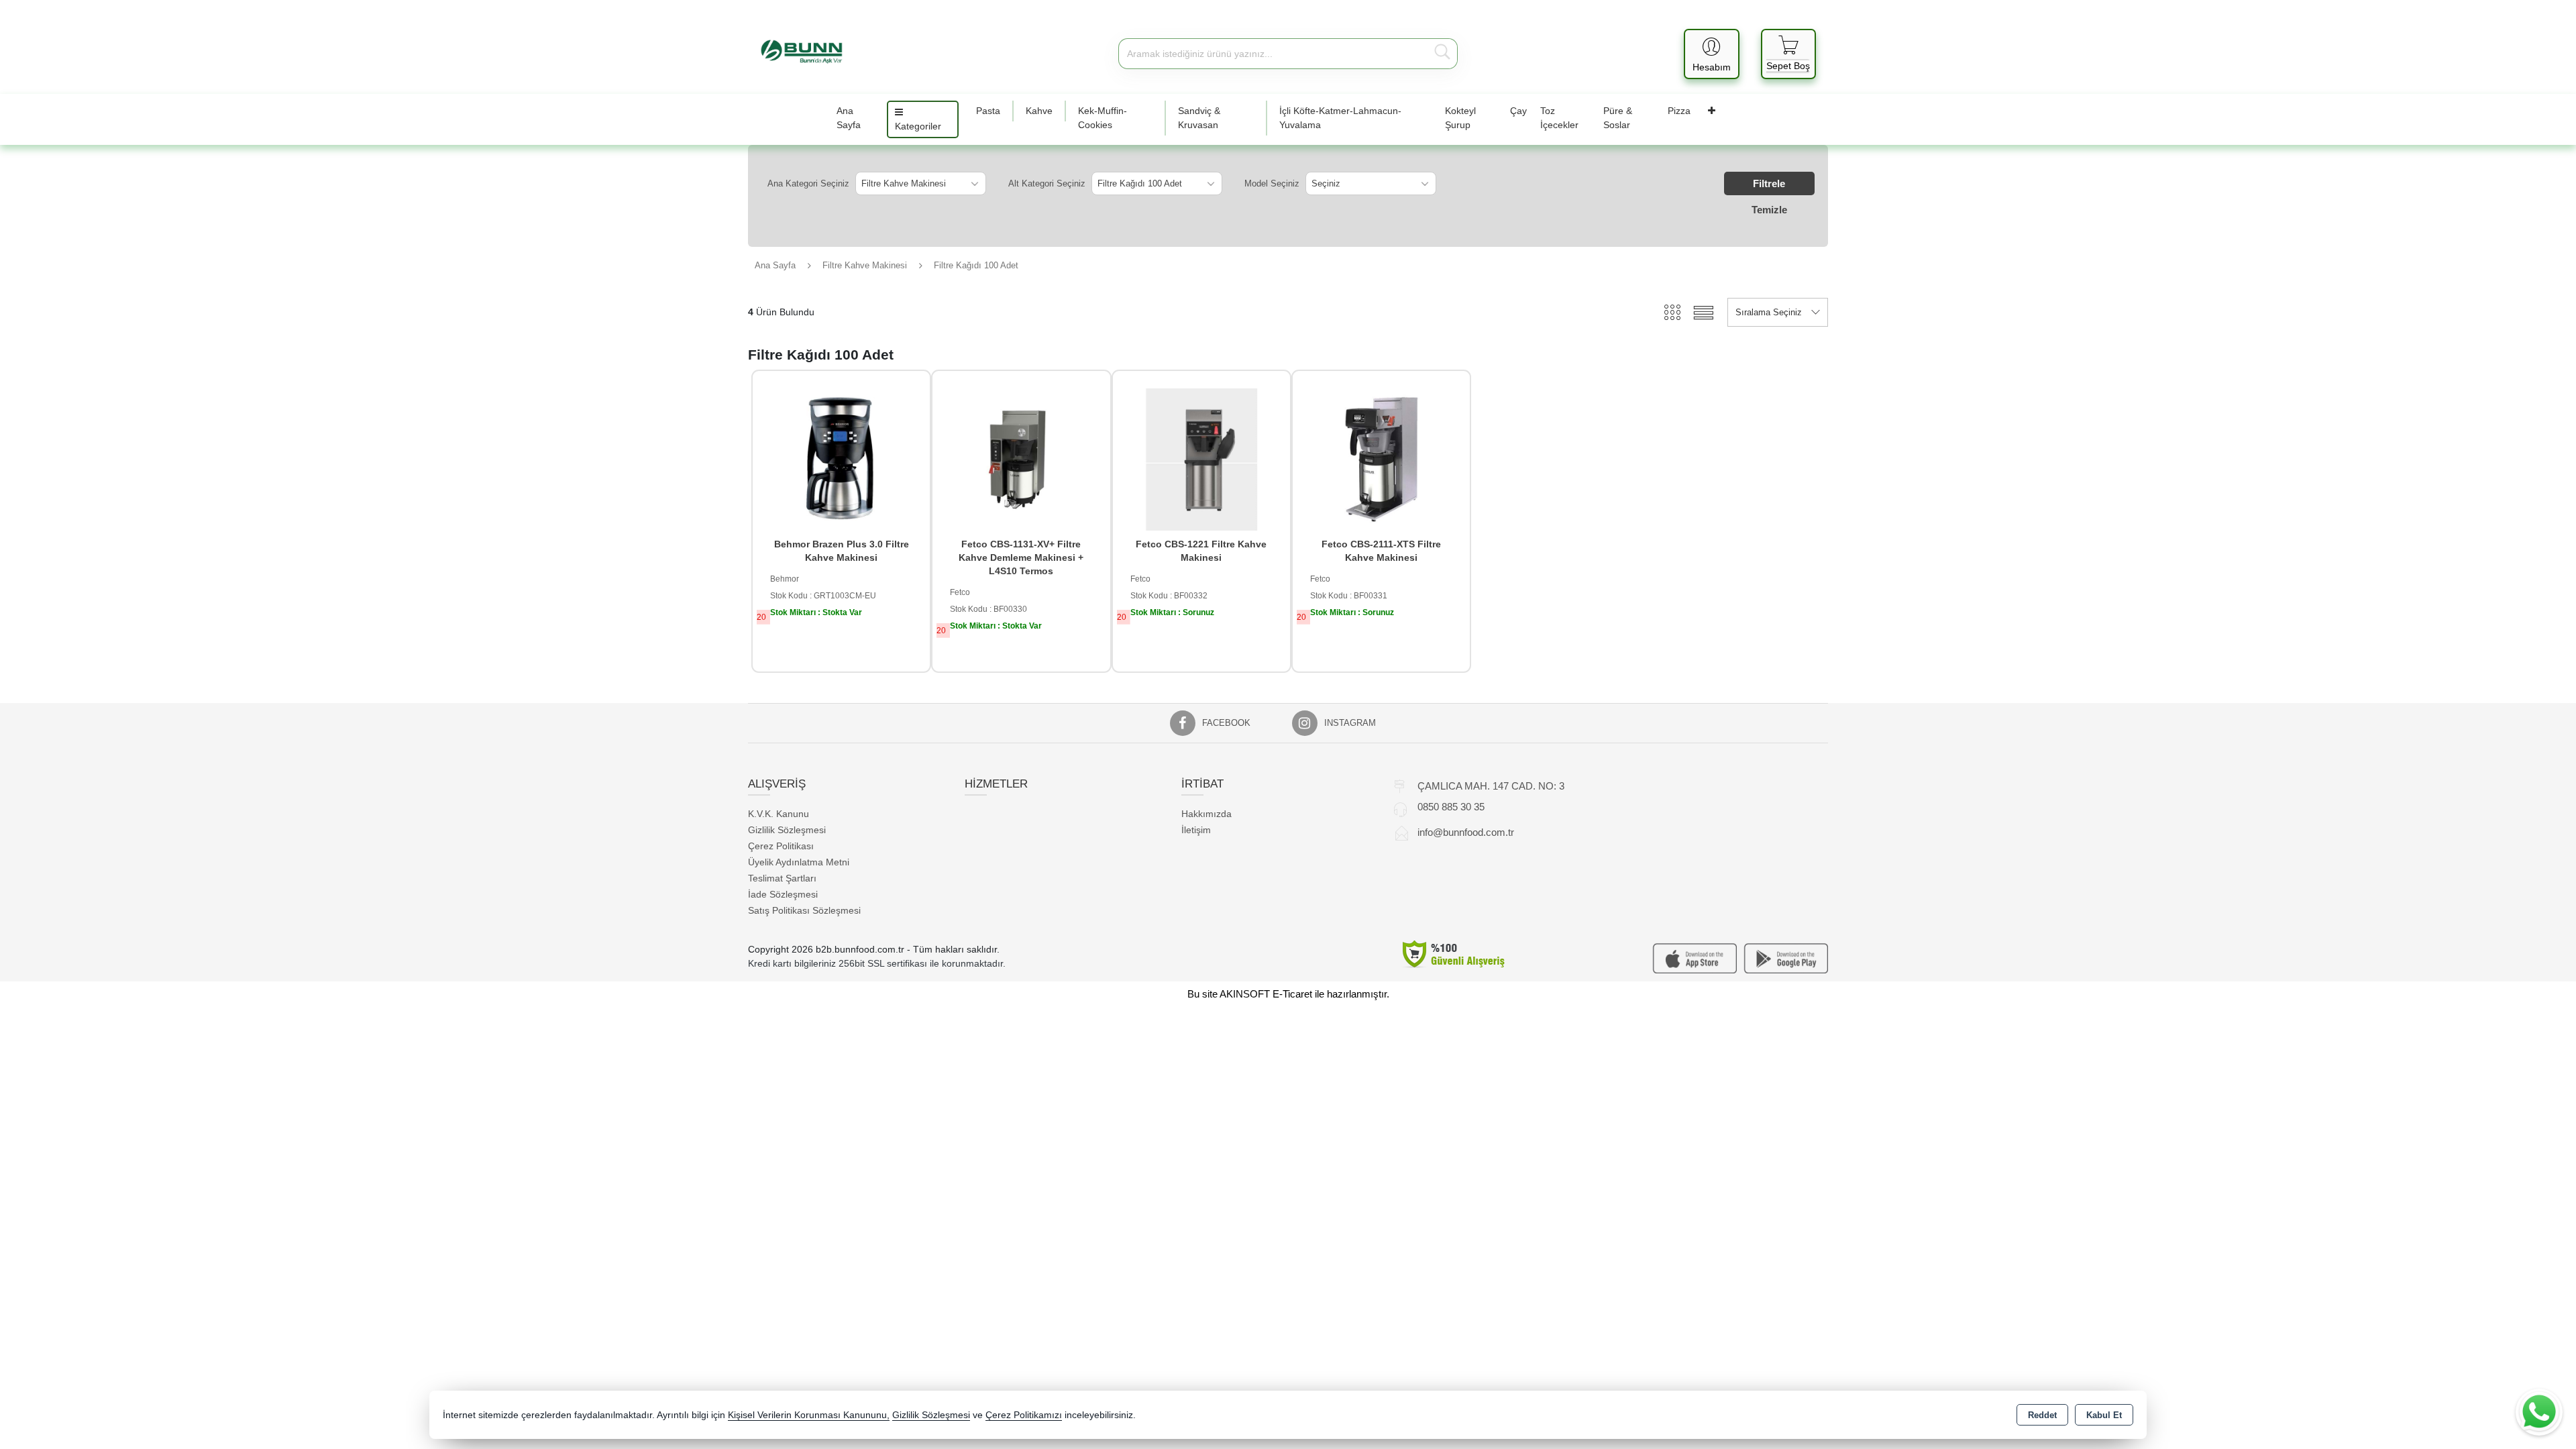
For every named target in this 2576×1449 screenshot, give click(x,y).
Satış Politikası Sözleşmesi (804, 910)
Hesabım (1712, 67)
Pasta (988, 111)
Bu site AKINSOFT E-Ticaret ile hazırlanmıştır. (1288, 994)
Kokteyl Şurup (1460, 118)
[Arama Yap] (1442, 54)
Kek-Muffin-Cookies (1103, 118)
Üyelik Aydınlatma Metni (799, 862)
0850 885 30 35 (1451, 807)
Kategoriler (918, 126)
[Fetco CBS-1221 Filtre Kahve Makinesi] (1201, 459)
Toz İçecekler (1559, 118)
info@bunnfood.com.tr (1466, 832)
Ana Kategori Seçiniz (808, 183)
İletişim (1196, 830)
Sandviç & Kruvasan (1199, 118)
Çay (1518, 111)
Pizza (1679, 111)
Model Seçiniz (1272, 183)
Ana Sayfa (849, 118)
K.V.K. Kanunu (779, 814)
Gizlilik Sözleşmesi (787, 830)
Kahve (1039, 111)
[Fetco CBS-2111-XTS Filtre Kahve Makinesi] (1381, 459)
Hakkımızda (1206, 814)
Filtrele (1769, 183)
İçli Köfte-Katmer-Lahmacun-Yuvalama (1340, 118)
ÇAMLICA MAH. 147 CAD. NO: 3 (1491, 786)
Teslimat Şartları (782, 878)
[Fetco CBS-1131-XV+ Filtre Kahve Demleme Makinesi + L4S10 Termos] (1021, 459)
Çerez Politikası (781, 846)
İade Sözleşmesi (783, 894)
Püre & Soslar (1618, 118)
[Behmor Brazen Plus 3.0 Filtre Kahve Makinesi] (841, 459)
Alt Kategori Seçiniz (1047, 183)
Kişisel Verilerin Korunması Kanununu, (809, 1415)
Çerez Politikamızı (1024, 1415)
